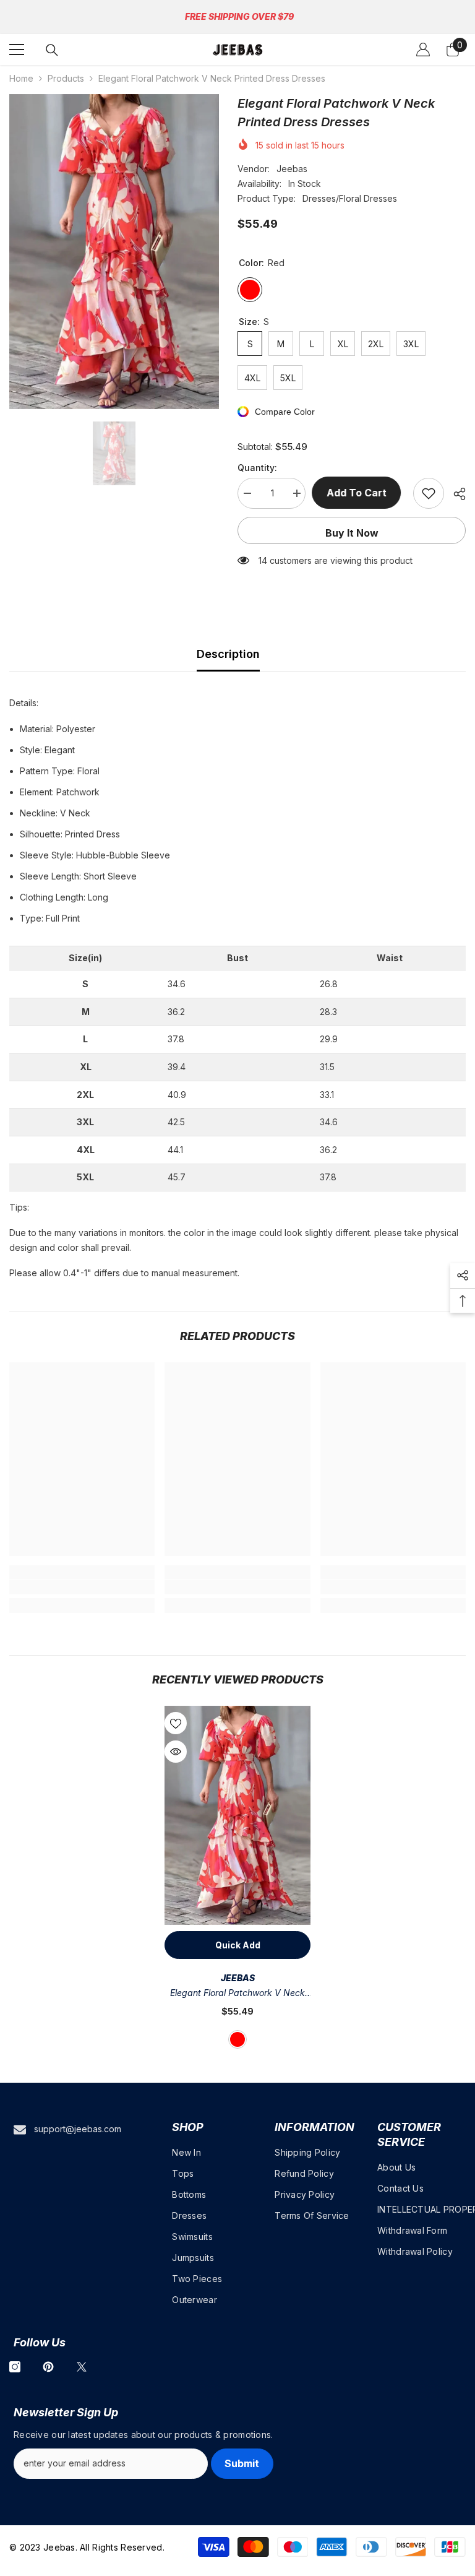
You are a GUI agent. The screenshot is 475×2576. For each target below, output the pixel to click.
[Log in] (423, 50)
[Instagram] (15, 2367)
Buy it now (352, 533)
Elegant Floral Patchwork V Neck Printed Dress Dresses (237, 1994)
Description (228, 654)
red (237, 2039)
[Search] (52, 50)
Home (21, 78)
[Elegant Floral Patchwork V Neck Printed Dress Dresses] (237, 1815)
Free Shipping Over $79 (239, 16)
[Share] (455, 494)
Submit (242, 2463)
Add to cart (360, 493)
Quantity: (257, 468)
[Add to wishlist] (429, 493)
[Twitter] (82, 2367)
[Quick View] (176, 1752)
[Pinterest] (48, 2367)
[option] (114, 252)
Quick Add (238, 1945)
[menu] (17, 50)
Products (66, 78)
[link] (82, 1587)
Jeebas (292, 169)
